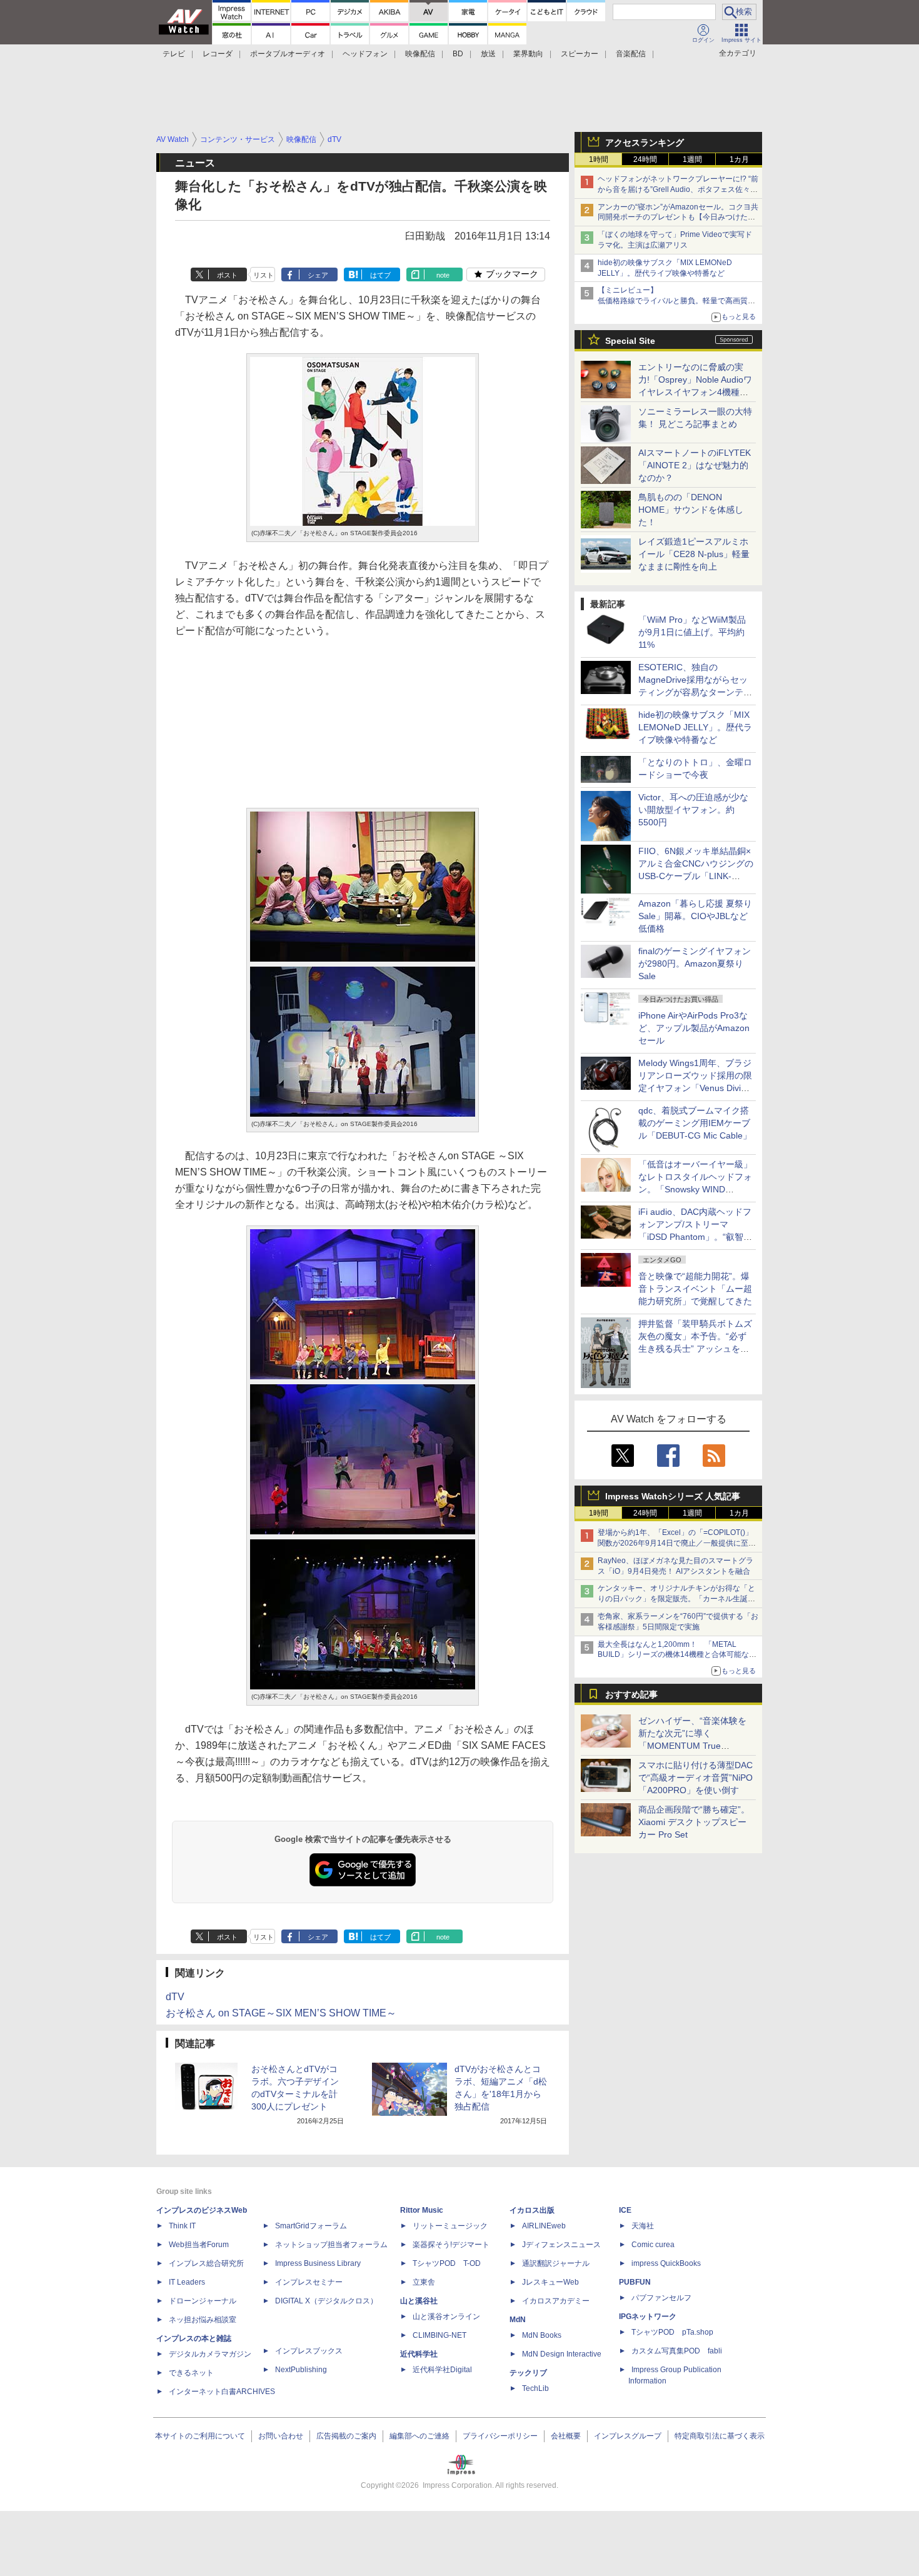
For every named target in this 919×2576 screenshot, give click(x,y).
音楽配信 (631, 54)
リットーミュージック (450, 2226)
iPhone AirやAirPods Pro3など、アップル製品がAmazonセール (694, 1028)
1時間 (599, 159)
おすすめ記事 (631, 1694)
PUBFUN (635, 2282)
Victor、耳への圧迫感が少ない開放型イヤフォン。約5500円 (693, 810)
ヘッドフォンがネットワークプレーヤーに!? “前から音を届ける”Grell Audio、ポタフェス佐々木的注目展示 (678, 189)
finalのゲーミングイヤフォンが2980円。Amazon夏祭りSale (695, 963)
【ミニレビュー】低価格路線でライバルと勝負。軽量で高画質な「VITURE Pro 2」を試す (676, 301)
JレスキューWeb (550, 2282)
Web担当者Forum (199, 2245)
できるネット (191, 2373)
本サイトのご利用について (200, 2436)
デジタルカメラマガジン (210, 2354)
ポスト (227, 275)
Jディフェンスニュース (561, 2245)
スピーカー (580, 54)
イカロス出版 (532, 2210)
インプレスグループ (628, 2436)
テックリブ (528, 2373)
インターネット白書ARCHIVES (222, 2392)
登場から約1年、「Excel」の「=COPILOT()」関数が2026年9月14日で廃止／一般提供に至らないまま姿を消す (677, 1543)
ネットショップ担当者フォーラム (331, 2245)
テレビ (174, 54)
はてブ (380, 275)
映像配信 (420, 54)
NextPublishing (301, 2370)
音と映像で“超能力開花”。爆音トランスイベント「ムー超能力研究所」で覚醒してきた (695, 1289)
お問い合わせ (281, 2436)
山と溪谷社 (419, 2301)
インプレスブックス (309, 2351)
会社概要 (566, 2436)
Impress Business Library (318, 2263)
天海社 (643, 2226)
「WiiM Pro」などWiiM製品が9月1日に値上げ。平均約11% (692, 632)
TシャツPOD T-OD (447, 2263)
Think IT (182, 2226)
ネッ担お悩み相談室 (203, 2320)
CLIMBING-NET (439, 2335)
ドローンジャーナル (203, 2301)
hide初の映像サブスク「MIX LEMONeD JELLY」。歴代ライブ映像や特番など (695, 727)
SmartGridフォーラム (311, 2226)
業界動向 (528, 54)
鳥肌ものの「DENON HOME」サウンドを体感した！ (691, 510)
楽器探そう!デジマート (451, 2245)
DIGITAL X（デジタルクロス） (326, 2301)
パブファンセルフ (661, 2298)
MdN (518, 2320)
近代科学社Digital (442, 2370)
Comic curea (653, 2245)
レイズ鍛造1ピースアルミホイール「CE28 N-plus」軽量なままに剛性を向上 (694, 554)
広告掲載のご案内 (346, 2436)
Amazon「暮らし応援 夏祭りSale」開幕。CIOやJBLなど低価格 (695, 916)
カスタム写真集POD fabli (677, 2351)
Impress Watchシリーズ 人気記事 (673, 1496)
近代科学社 (419, 2354)
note (443, 275)
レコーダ (218, 54)
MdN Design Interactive (562, 2354)
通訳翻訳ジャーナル (556, 2263)
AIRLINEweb (544, 2226)
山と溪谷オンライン (446, 2317)
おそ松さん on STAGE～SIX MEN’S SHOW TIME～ (281, 2013)
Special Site (630, 341)
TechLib (535, 2388)
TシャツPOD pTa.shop (672, 2332)
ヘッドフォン (365, 54)
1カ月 (739, 159)
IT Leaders (187, 2282)
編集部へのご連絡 (419, 2436)
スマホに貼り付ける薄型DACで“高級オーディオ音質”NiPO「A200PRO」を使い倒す (696, 1778)
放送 (488, 54)
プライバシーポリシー (500, 2436)
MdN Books (542, 2335)
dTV (175, 1997)
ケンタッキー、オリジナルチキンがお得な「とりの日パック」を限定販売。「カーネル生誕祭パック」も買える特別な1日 (676, 1599)
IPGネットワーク (648, 2317)
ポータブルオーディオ (288, 54)
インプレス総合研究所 (206, 2263)
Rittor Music (422, 2210)
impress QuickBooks (666, 2263)
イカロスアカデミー (556, 2301)
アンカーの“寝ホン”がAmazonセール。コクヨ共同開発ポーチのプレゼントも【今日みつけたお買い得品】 (678, 218)
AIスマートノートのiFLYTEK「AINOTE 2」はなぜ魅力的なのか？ (695, 465)
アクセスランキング (645, 143)
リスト (264, 275)
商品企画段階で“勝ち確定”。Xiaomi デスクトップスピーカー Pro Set (694, 1822)
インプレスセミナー (309, 2282)
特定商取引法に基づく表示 (720, 2436)
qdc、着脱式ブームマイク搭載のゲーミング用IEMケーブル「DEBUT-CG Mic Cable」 (695, 1123)
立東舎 (424, 2282)
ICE (625, 2210)
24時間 (645, 159)
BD (458, 54)
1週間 (692, 159)
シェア (318, 275)
